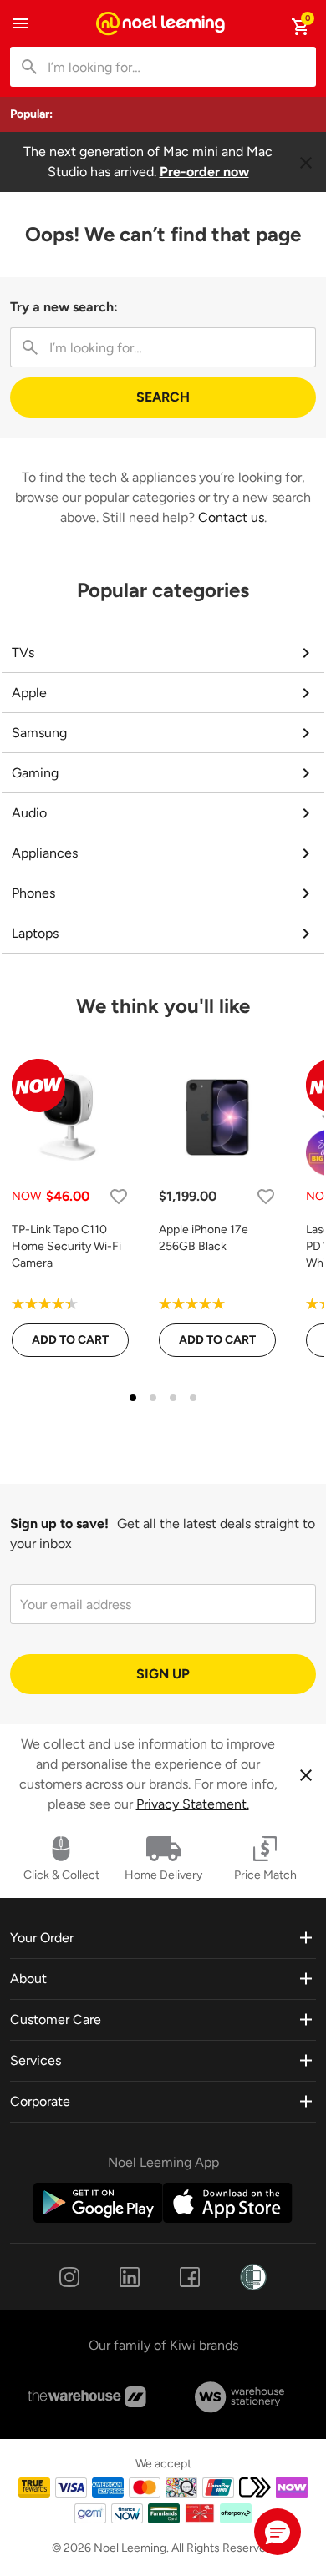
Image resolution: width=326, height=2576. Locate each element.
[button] (278, 2532)
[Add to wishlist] (119, 1196)
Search (163, 397)
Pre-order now (204, 172)
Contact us (231, 517)
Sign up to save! (59, 1523)
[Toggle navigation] (20, 23)
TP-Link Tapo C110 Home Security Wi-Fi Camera (66, 1246)
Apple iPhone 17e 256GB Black (204, 1238)
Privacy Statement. (193, 1804)
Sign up (163, 1674)
